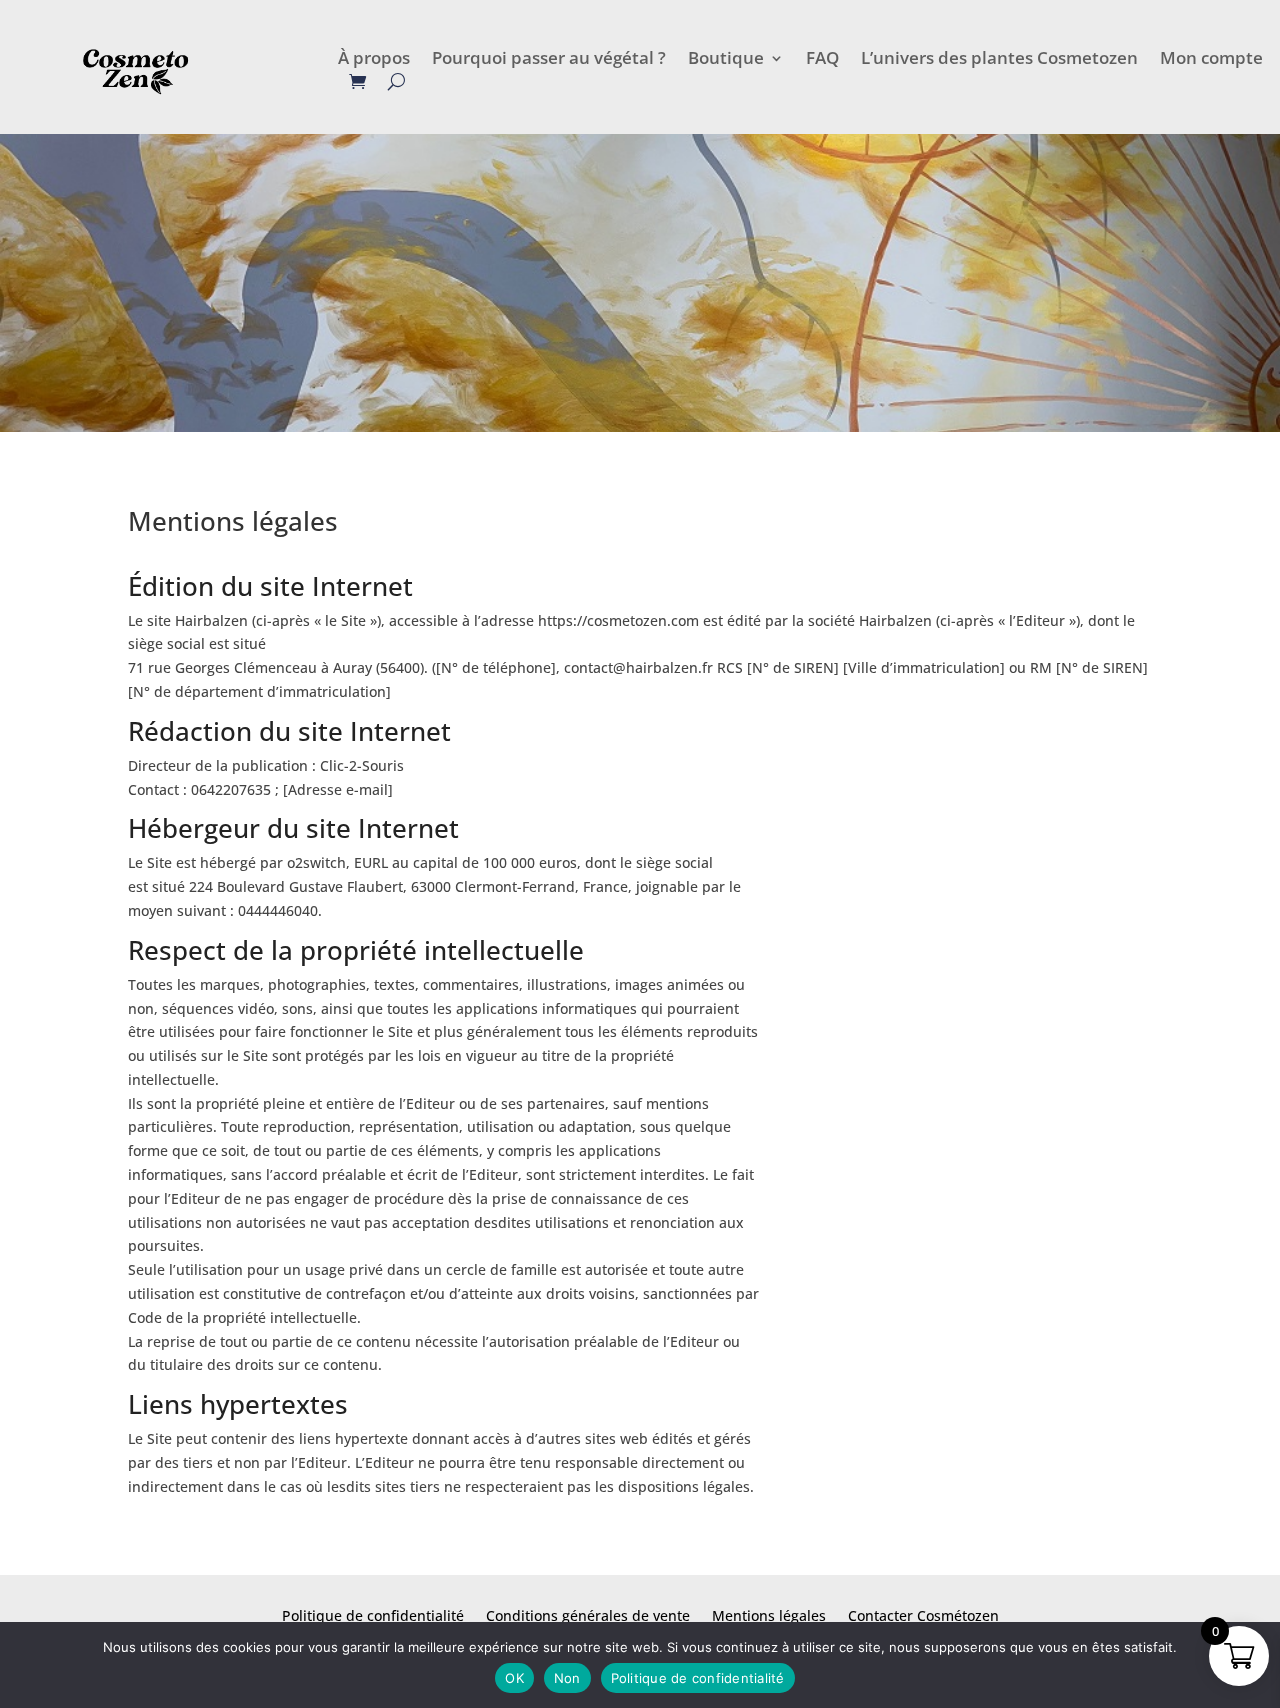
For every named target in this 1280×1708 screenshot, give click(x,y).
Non (567, 1678)
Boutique (726, 60)
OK (514, 1678)
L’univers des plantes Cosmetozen (999, 60)
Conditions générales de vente (588, 1617)
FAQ (822, 60)
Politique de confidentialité (373, 1617)
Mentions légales (769, 1617)
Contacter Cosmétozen (923, 1617)
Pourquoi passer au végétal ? (549, 60)
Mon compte (1211, 60)
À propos (374, 60)
